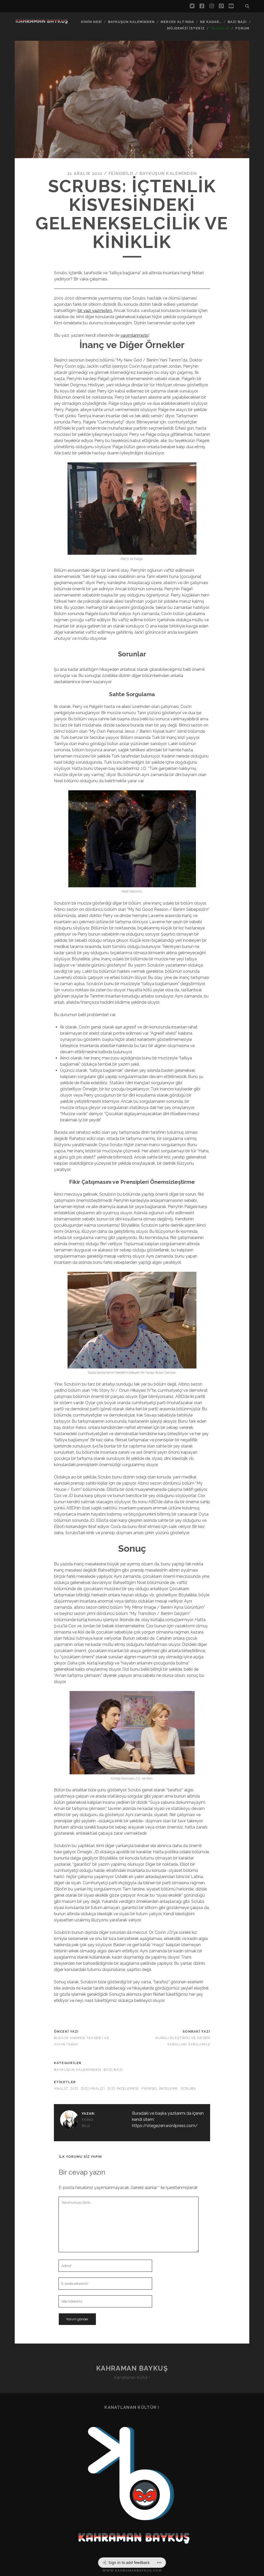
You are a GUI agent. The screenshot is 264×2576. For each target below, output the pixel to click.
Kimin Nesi (91, 22)
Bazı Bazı (237, 22)
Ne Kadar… (211, 22)
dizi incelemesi (123, 2088)
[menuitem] (126, 2563)
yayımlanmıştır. (134, 335)
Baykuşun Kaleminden (131, 22)
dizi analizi (93, 2088)
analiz (61, 2088)
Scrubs (188, 2088)
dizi (74, 2088)
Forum (242, 28)
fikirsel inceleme (160, 2088)
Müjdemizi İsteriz (186, 28)
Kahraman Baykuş (132, 2368)
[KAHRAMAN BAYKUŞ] (42, 22)
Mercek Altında (177, 22)
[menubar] (132, 2563)
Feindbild (121, 174)
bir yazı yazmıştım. (95, 311)
